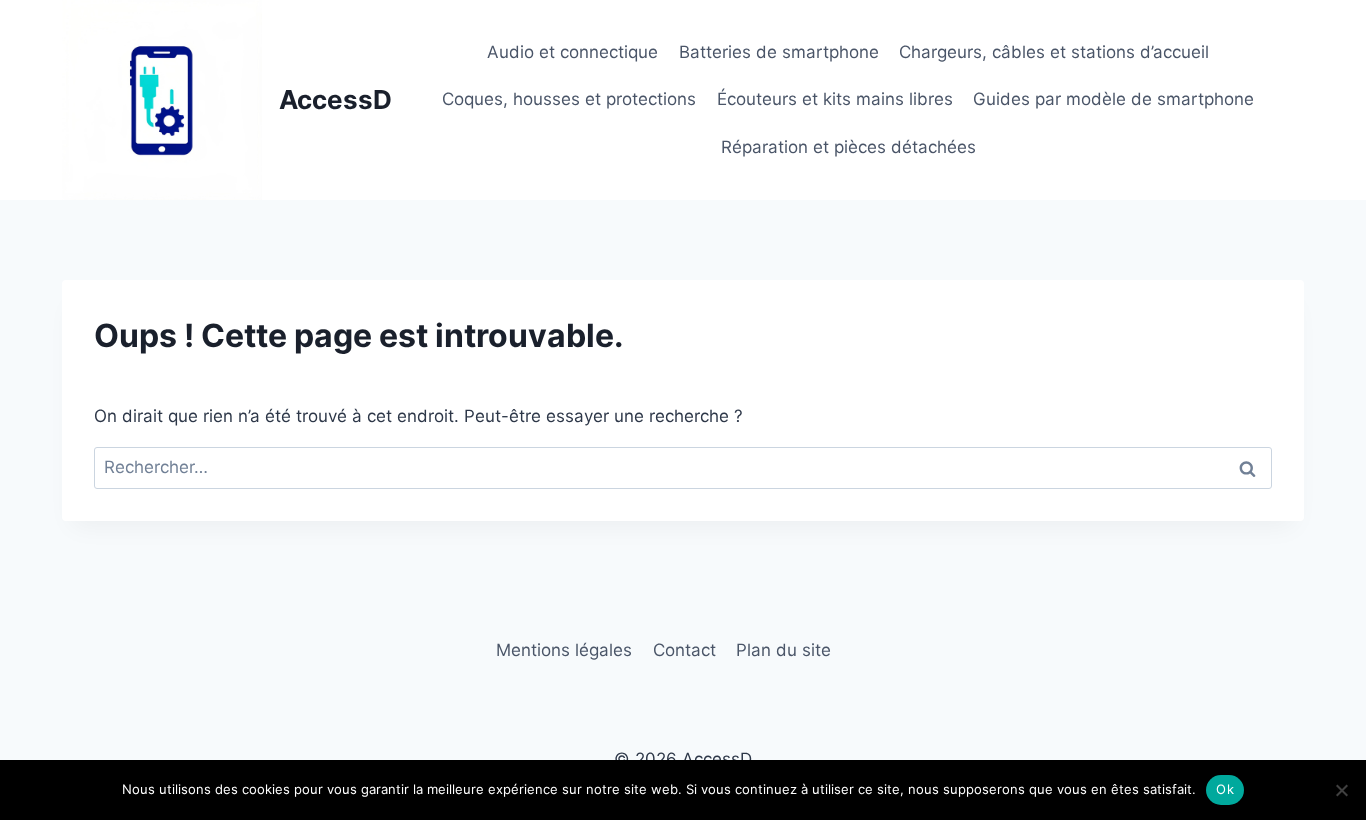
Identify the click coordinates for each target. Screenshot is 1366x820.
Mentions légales (564, 650)
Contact (684, 650)
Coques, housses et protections (569, 99)
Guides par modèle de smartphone (1113, 99)
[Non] (1341, 790)
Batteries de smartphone (779, 52)
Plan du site (783, 650)
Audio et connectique (572, 52)
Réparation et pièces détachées (848, 147)
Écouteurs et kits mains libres (835, 99)
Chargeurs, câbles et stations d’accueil (1054, 52)
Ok (1225, 789)
